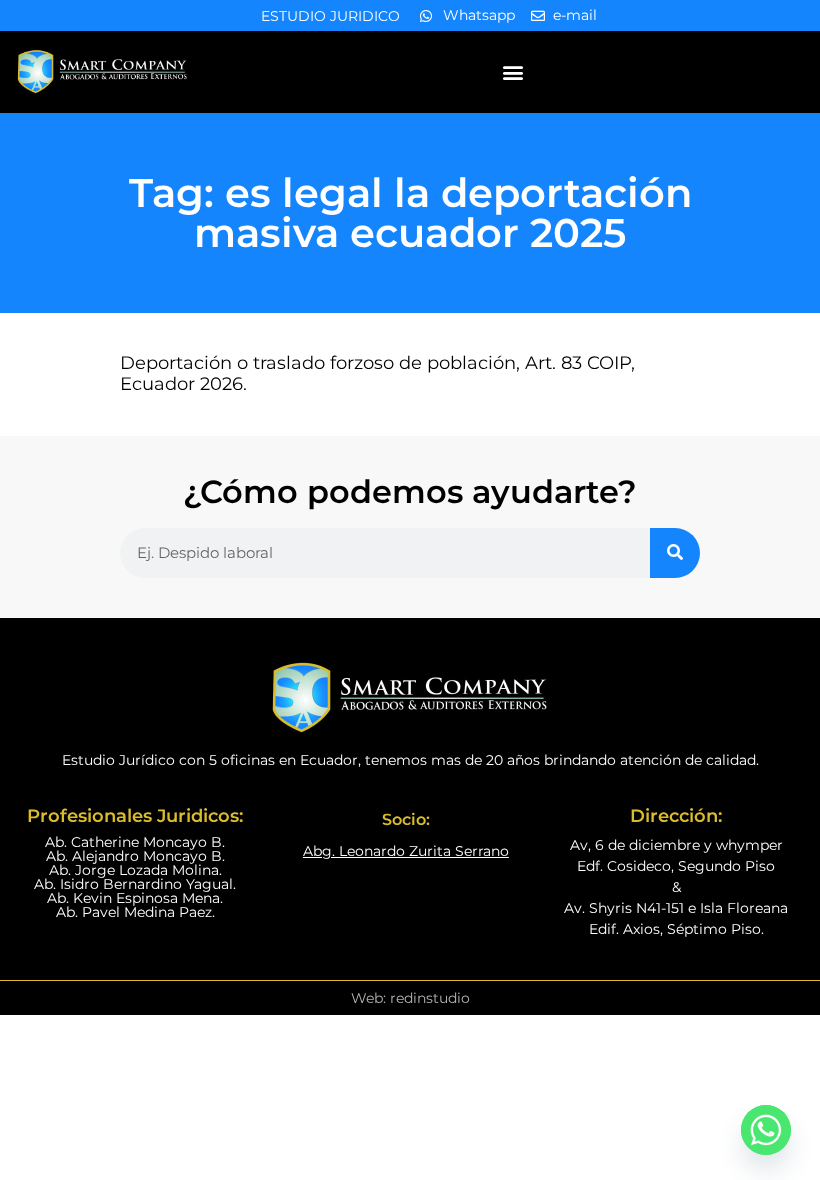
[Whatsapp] (766, 1130)
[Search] (675, 553)
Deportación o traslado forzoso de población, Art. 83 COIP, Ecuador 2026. (377, 374)
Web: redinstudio (410, 998)
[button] (512, 71)
